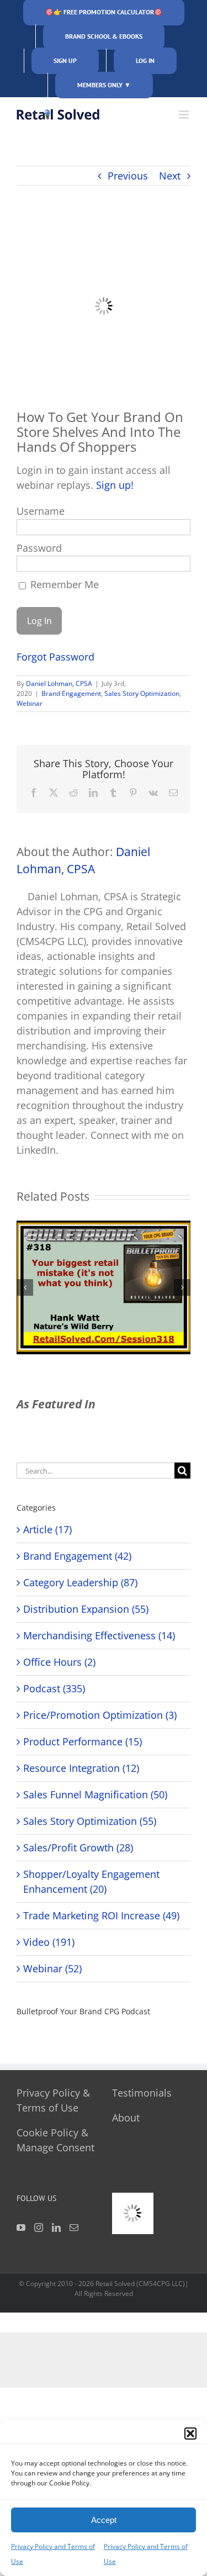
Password (39, 548)
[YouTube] (21, 2227)
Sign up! (115, 485)
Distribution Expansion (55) (86, 1609)
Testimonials (142, 2093)
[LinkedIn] (56, 2227)
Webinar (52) (52, 1968)
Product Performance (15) (83, 1741)
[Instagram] (39, 2227)
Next (170, 176)
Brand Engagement (71, 693)
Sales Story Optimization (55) (90, 1821)
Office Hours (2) (59, 1662)
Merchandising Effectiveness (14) (99, 1635)
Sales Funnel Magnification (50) (95, 1794)
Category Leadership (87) (80, 1582)
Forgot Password (55, 657)
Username (41, 511)
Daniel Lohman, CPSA (59, 683)
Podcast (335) (54, 1688)
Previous (128, 176)
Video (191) (49, 1942)
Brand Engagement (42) (77, 1556)
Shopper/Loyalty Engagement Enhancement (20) (91, 1881)
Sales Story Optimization (142, 693)
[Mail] (74, 2227)
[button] (190, 2434)
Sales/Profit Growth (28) (78, 1847)
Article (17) (47, 1529)
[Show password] (171, 566)
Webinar (30, 703)
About (126, 2118)
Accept (104, 2520)
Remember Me (63, 584)
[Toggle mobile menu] (185, 115)
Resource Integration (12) (81, 1768)
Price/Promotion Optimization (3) (100, 1715)
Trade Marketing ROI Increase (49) (101, 1915)
